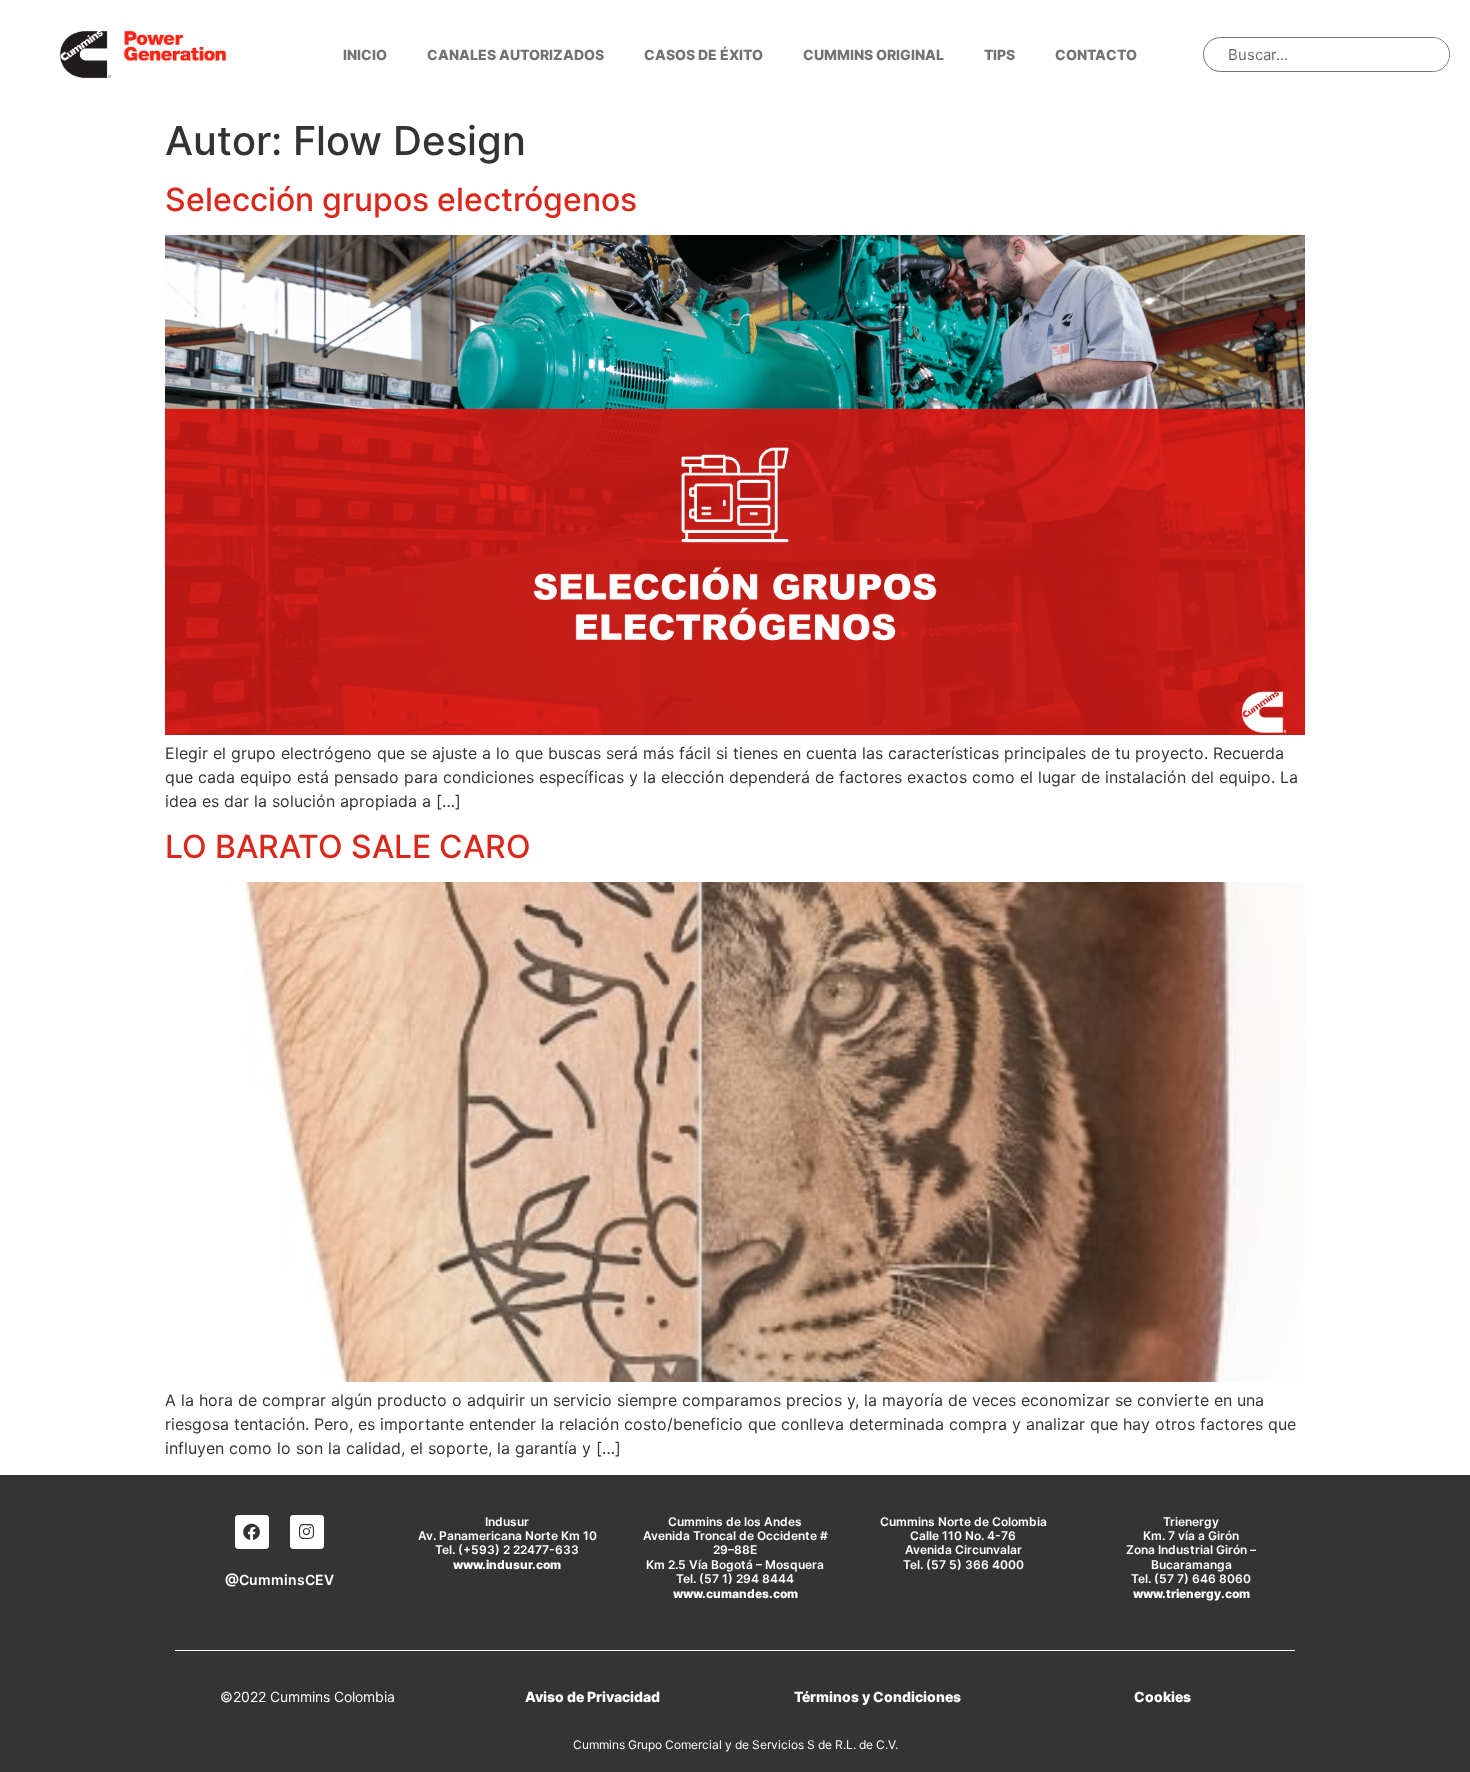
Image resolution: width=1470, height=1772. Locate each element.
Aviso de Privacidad (592, 1696)
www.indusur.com (507, 1564)
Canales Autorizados (515, 54)
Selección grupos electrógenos (401, 199)
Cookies (1162, 1696)
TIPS (999, 54)
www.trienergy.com (1191, 1593)
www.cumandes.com (735, 1593)
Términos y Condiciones (877, 1696)
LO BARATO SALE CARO (348, 846)
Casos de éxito (703, 54)
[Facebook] (252, 1532)
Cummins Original (873, 54)
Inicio (365, 54)
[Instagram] (307, 1532)
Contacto (1096, 54)
